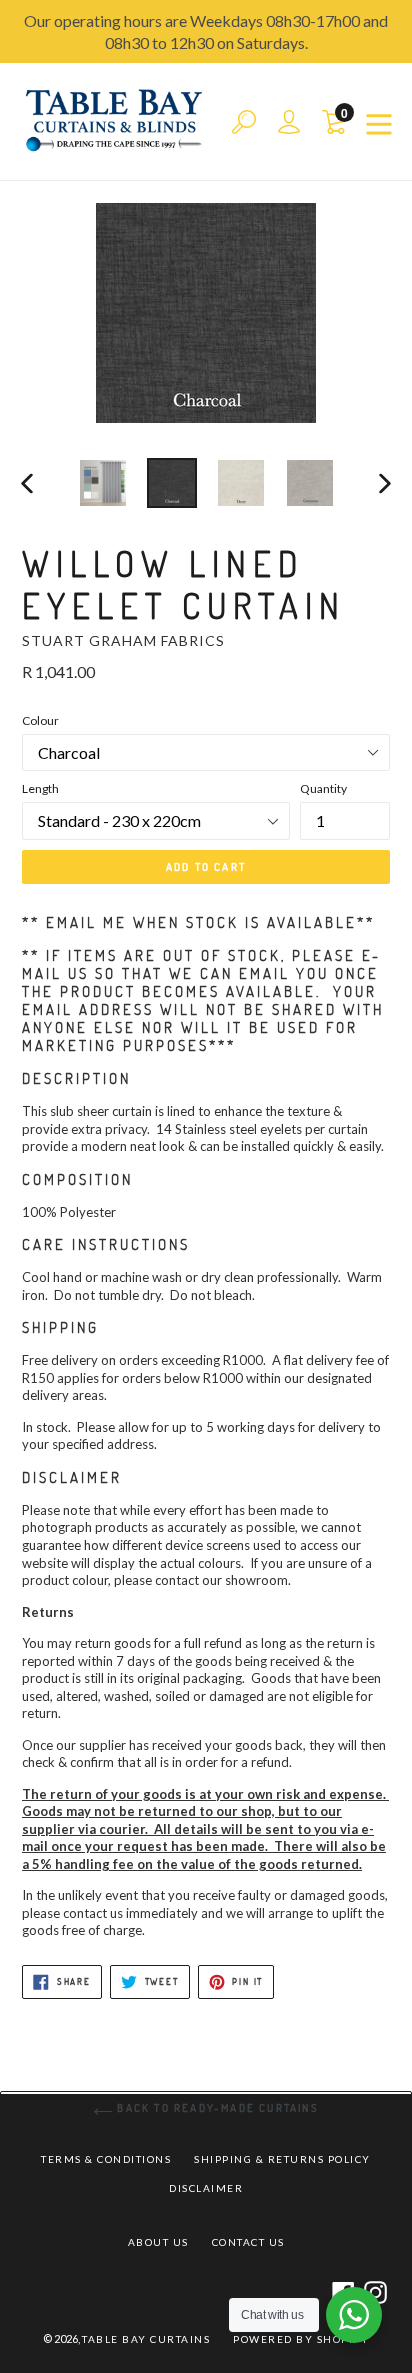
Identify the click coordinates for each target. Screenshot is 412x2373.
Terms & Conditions (106, 2159)
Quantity (323, 788)
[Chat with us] (354, 2315)
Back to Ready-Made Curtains (216, 2108)
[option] (102, 483)
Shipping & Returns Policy (282, 2159)
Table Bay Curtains (146, 2339)
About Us (158, 2242)
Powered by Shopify (301, 2339)
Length (40, 788)
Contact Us (248, 2242)
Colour (40, 720)
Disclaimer (206, 2188)
